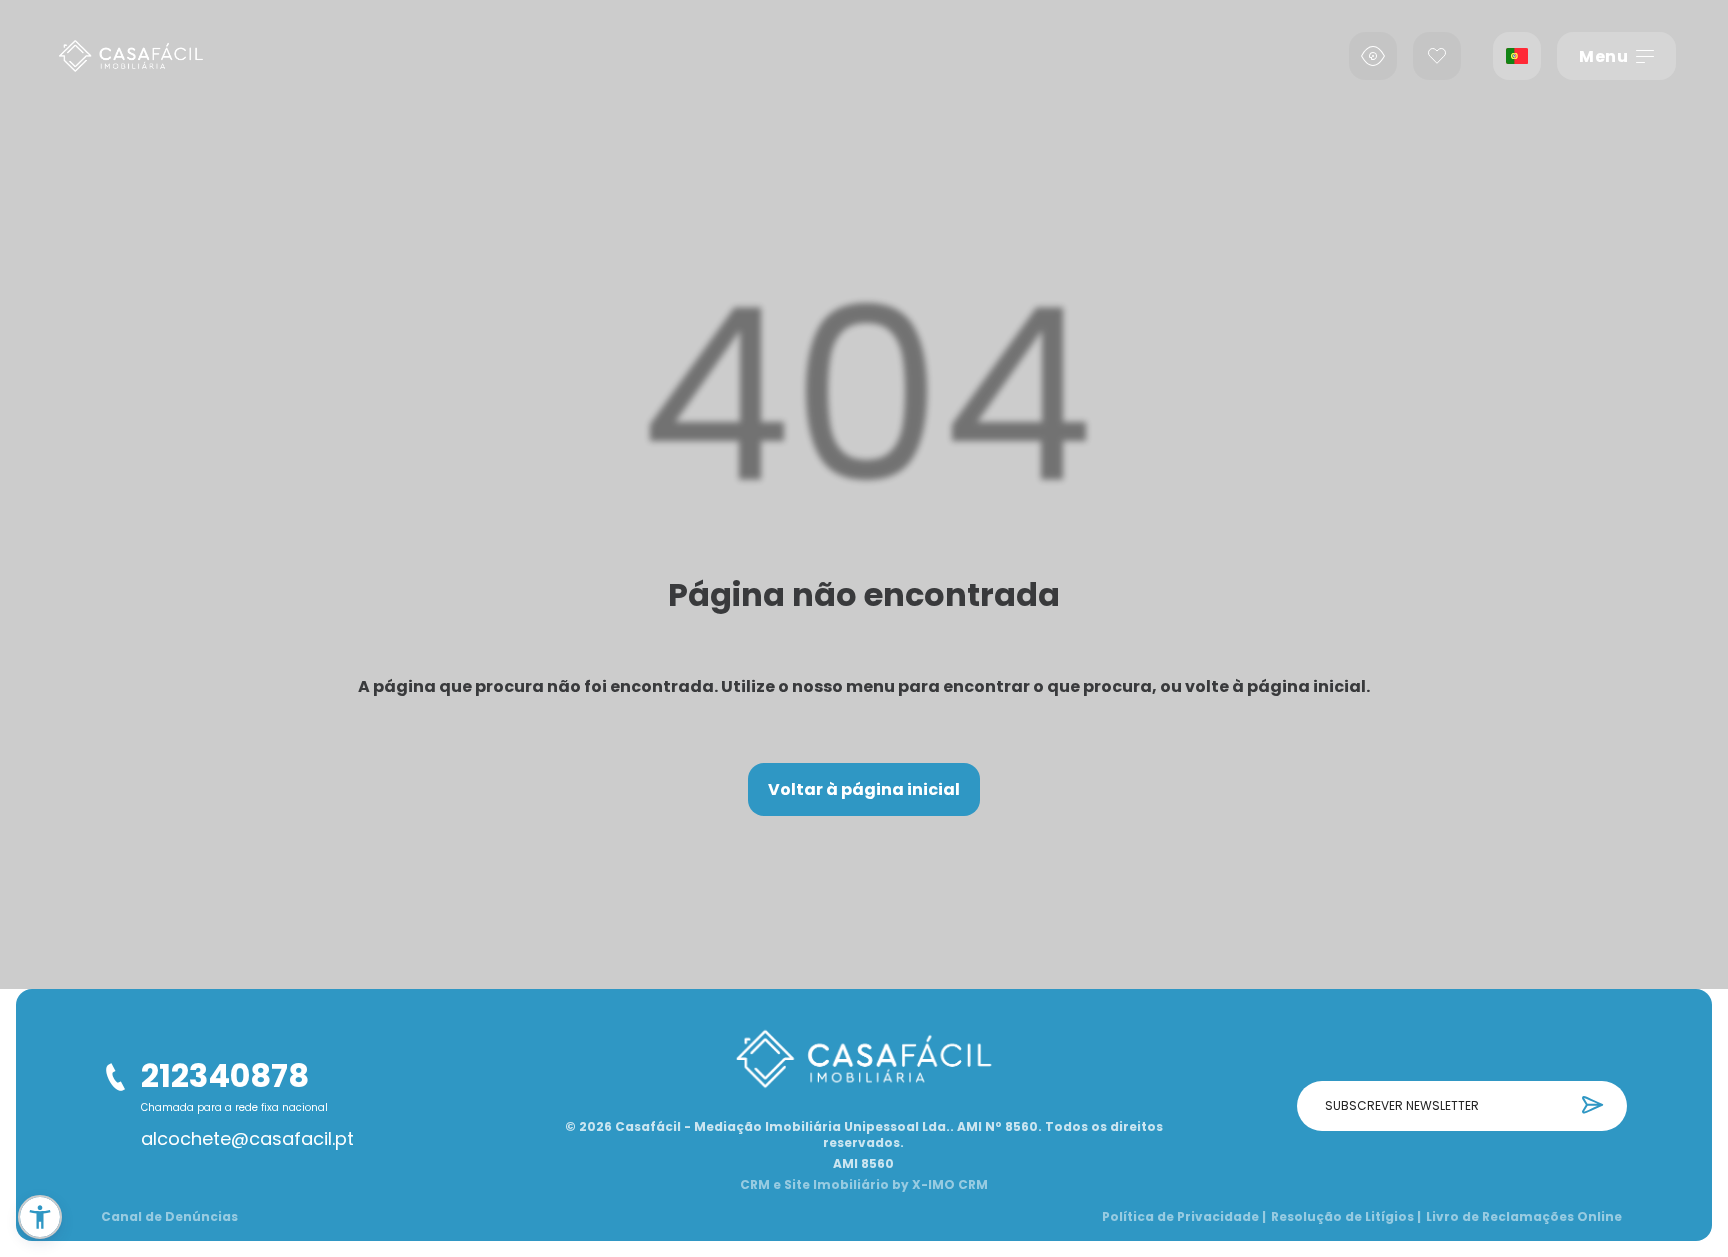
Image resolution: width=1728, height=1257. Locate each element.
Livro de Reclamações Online (1524, 1217)
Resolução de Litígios (1346, 1217)
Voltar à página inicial (864, 789)
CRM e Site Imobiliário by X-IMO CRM (864, 1185)
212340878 (225, 1075)
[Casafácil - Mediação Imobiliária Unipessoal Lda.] (131, 56)
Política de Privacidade (1184, 1217)
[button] (40, 1217)
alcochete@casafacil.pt (247, 1139)
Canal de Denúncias (169, 1217)
